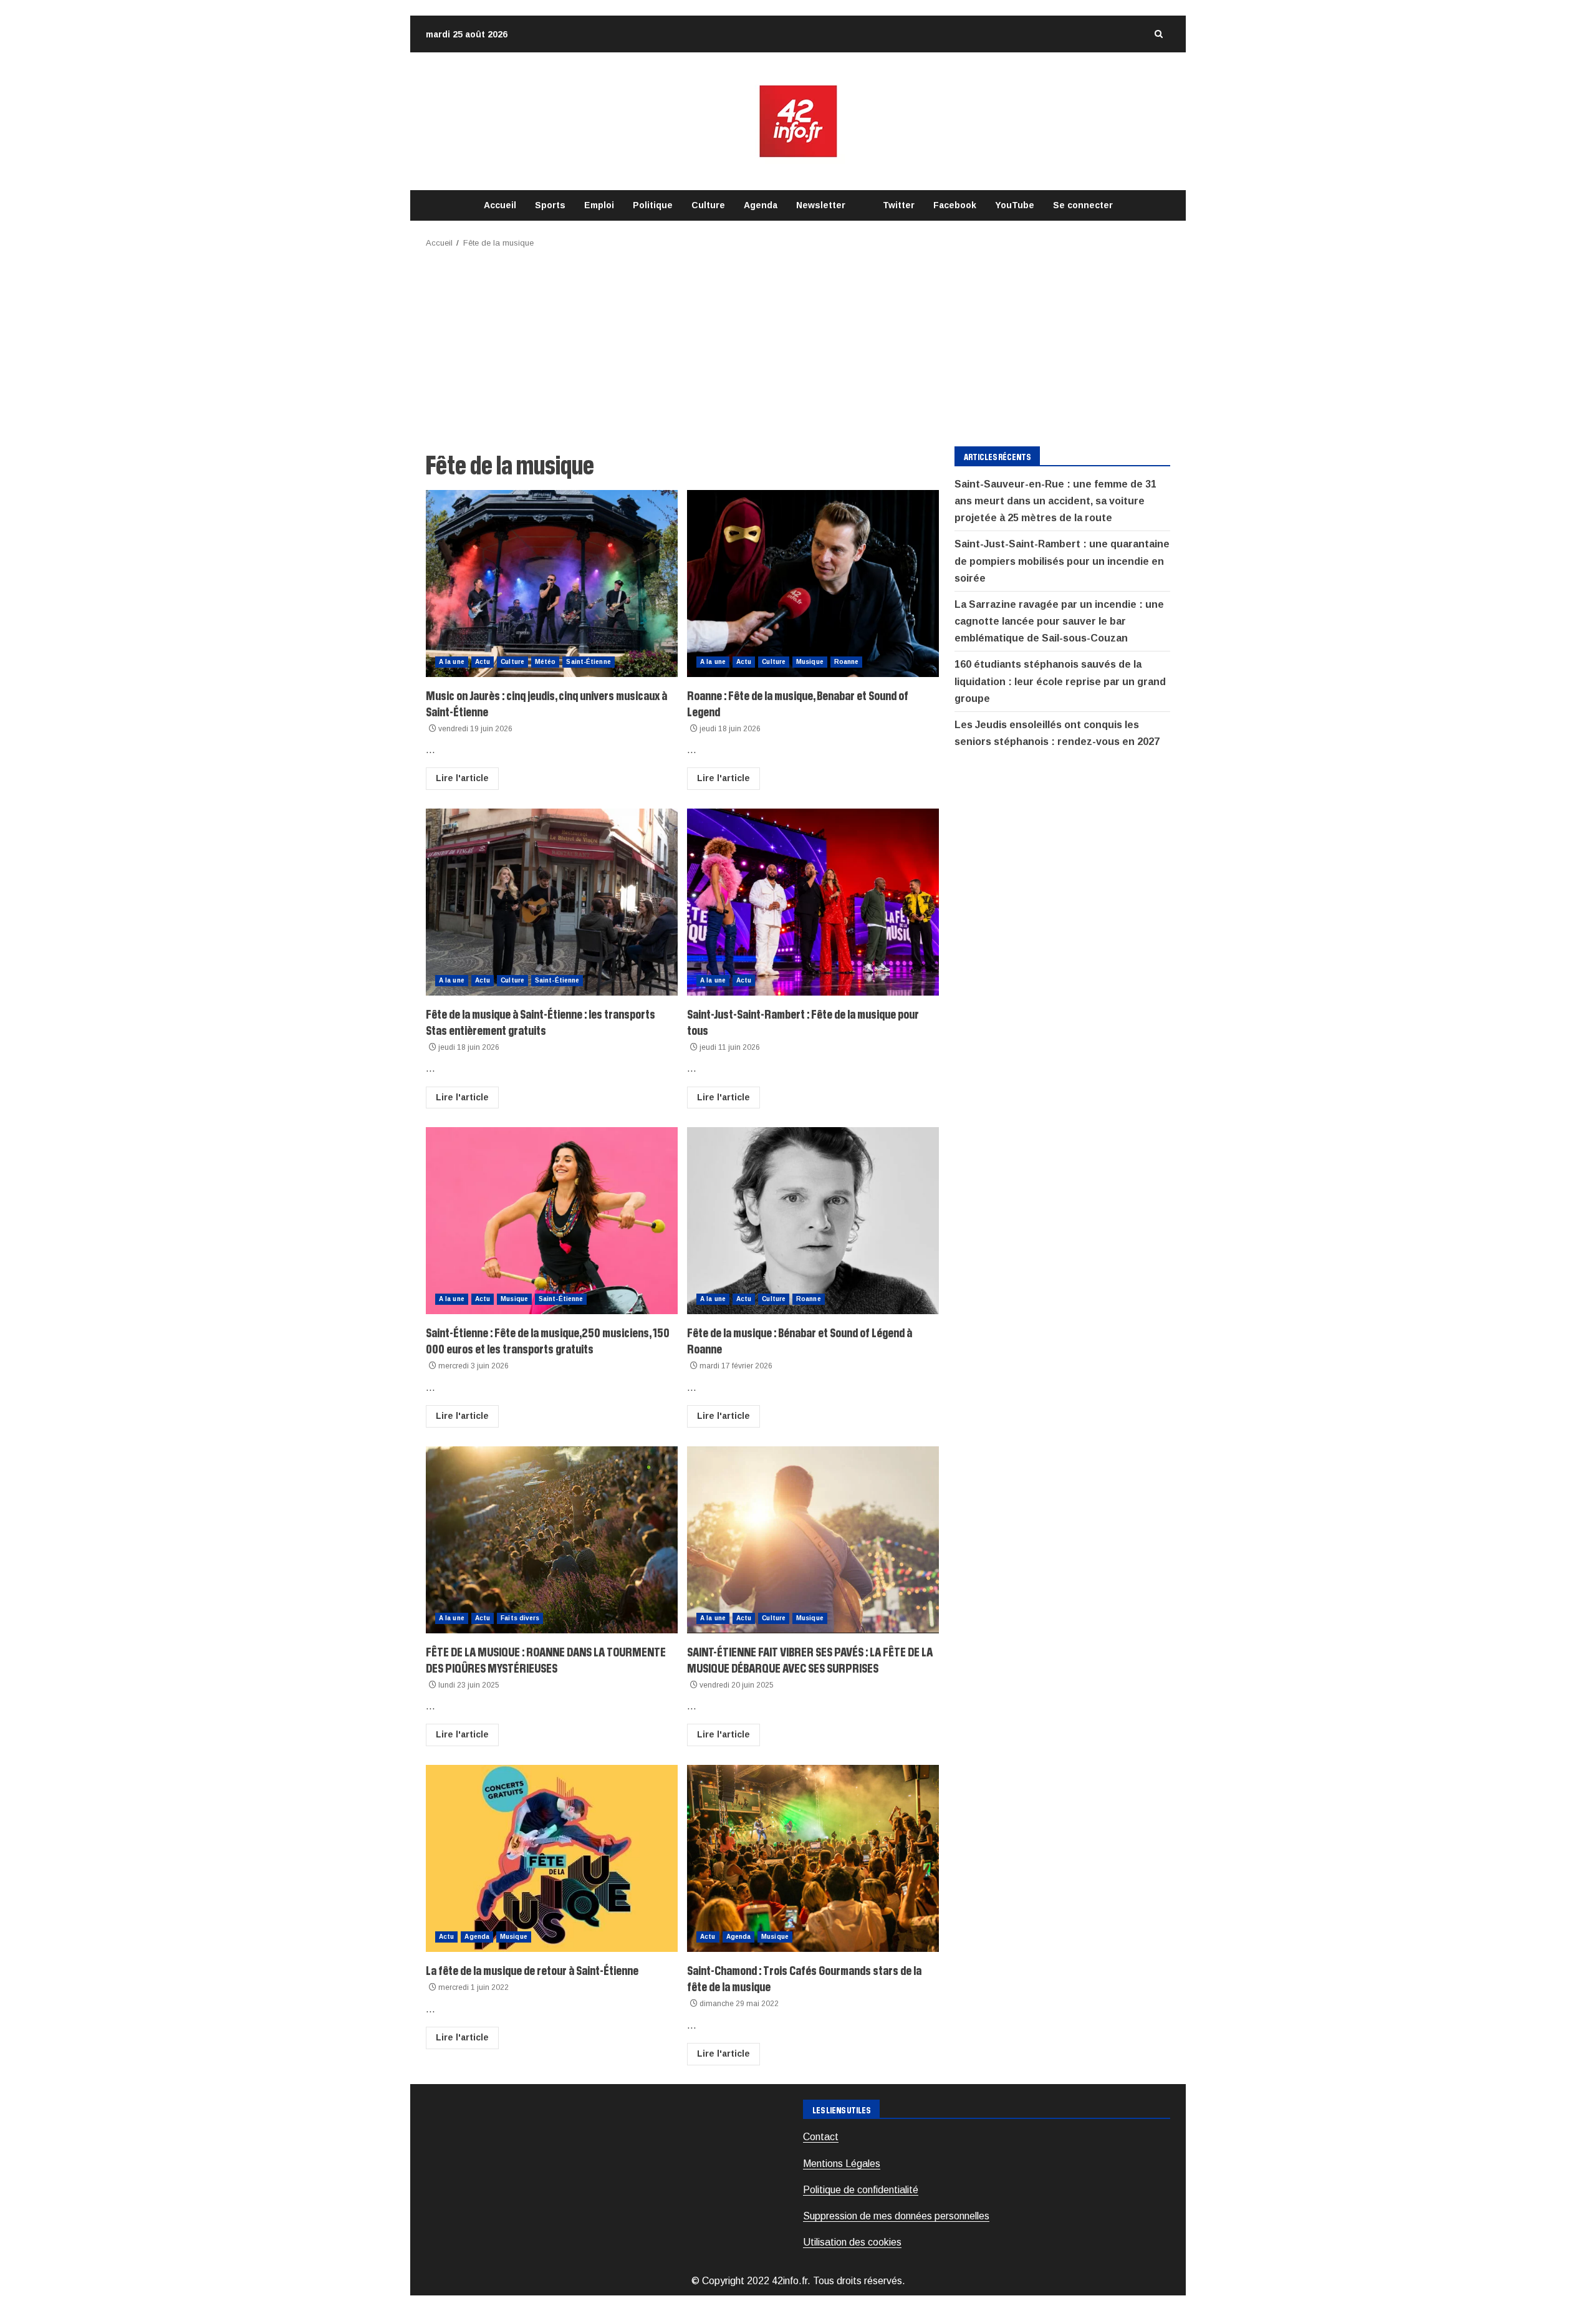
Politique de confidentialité (861, 2190)
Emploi (599, 205)
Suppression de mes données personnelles (896, 2216)
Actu (483, 662)
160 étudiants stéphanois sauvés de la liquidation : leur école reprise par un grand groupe (1060, 682)
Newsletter (821, 205)
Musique (810, 662)
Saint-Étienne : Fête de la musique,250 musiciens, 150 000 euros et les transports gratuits (552, 1221)
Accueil (500, 205)
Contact (821, 2137)
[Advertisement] (798, 344)
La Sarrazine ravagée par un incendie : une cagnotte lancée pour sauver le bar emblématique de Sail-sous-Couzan (1059, 621)
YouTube (1015, 205)
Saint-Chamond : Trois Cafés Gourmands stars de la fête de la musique (813, 1858)
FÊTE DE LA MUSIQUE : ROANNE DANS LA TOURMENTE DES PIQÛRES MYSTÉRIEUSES (552, 1540)
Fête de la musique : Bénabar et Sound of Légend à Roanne (813, 1221)
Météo (546, 662)
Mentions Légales (842, 2164)
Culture (708, 205)
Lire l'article (462, 778)
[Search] (1158, 34)
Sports (550, 205)
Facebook (955, 205)
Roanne (847, 662)
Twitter (899, 205)
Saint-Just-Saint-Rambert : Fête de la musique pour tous (813, 902)
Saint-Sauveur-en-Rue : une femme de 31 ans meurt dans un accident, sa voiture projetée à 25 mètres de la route (1055, 501)
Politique (653, 205)
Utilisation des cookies (852, 2242)
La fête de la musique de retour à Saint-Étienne (552, 1858)
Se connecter (1083, 205)
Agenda (761, 205)
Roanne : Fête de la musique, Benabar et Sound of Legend (813, 584)
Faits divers (520, 1618)
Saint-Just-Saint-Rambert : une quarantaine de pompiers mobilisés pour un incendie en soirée (1062, 561)
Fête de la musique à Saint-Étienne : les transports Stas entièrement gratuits (552, 902)
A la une (452, 662)
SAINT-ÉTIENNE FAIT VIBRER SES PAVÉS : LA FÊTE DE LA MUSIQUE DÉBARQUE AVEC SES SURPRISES (813, 1540)
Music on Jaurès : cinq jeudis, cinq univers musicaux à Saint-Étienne (552, 584)
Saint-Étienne (588, 662)
